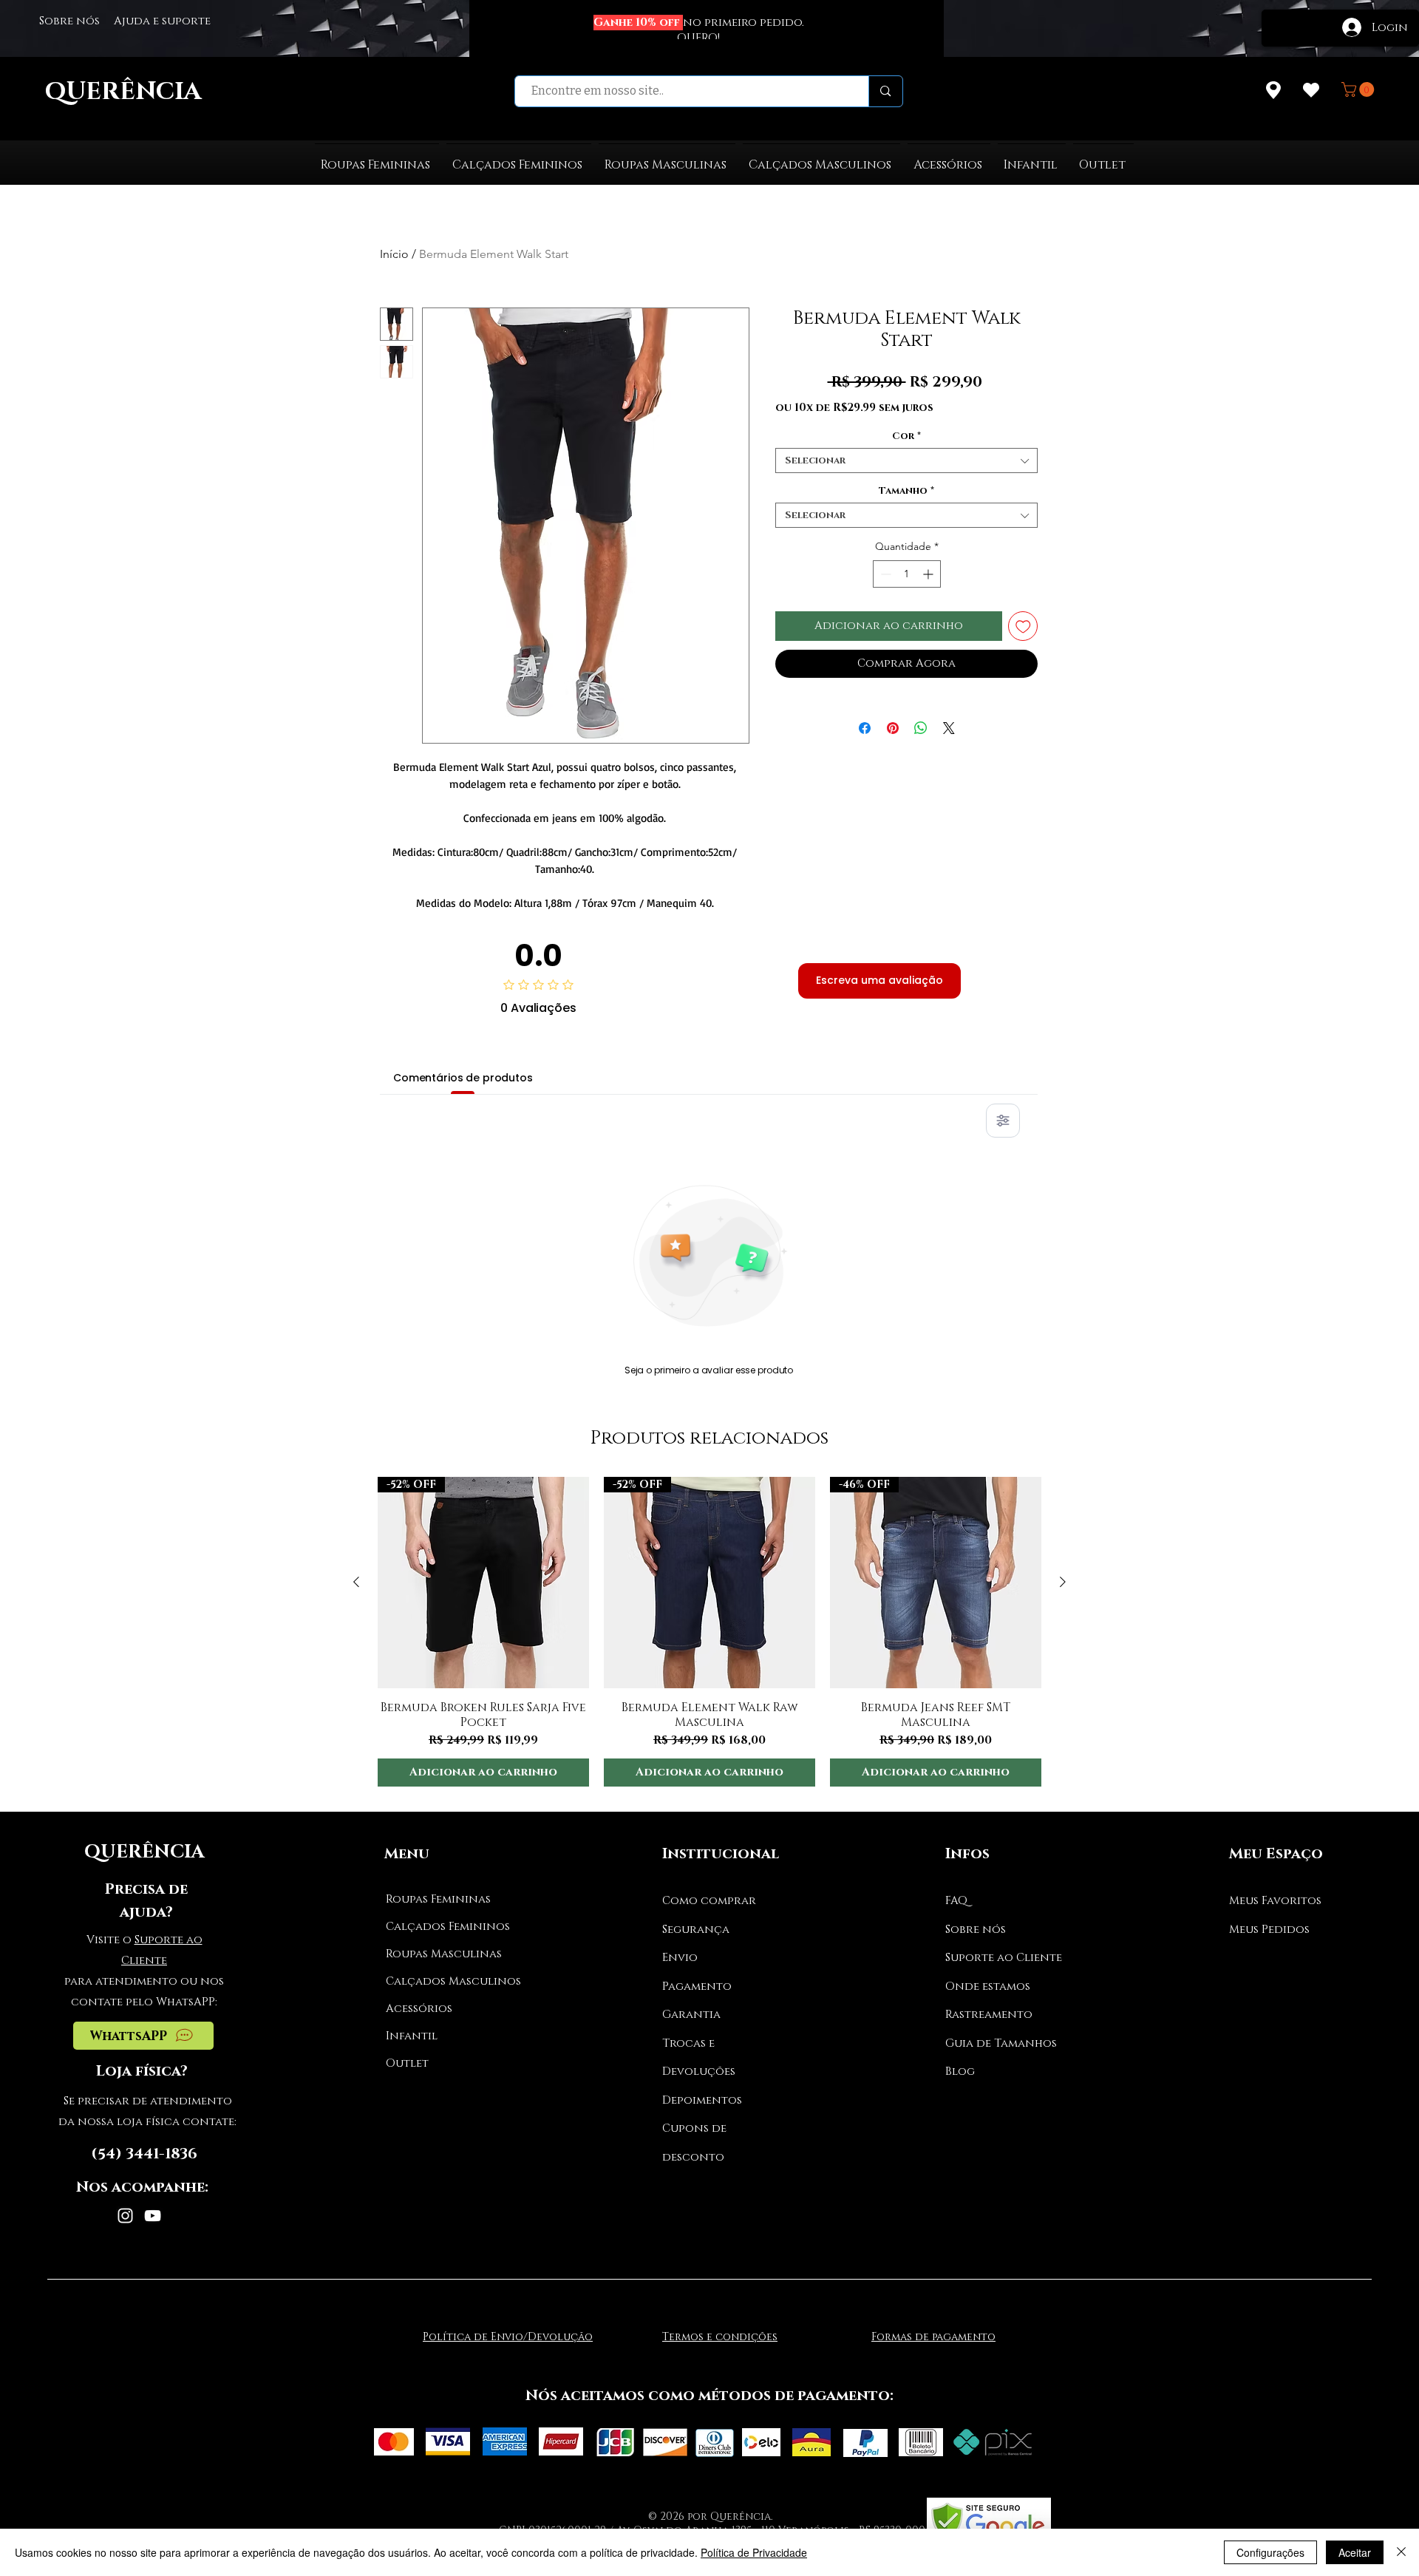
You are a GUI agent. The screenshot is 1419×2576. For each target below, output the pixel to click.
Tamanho (906, 491)
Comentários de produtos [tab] (463, 1078)
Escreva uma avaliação (879, 980)
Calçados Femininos (441, 1927)
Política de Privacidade (754, 2552)
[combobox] (906, 461)
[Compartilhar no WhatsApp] (921, 719)
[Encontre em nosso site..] (885, 91)
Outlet (407, 2063)
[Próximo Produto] (1063, 1582)
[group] (709, 1632)
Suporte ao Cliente (1004, 1958)
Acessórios (419, 2009)
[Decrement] (884, 574)
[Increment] (929, 574)
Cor (906, 436)
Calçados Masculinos (441, 1981)
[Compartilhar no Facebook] (865, 719)
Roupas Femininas (438, 1899)
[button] (1360, 89)
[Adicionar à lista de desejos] (1023, 626)
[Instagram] (125, 2216)
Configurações (1270, 2552)
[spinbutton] (907, 574)
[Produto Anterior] (356, 1582)
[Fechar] (1401, 2552)
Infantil (412, 2036)
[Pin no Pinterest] (893, 719)
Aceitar (1355, 2552)
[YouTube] (153, 2216)
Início (394, 254)
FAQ (956, 1901)
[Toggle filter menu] (1003, 1121)
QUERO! (698, 37)
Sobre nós (976, 1930)
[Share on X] (949, 719)
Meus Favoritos (1275, 1901)
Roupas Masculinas (441, 1954)
